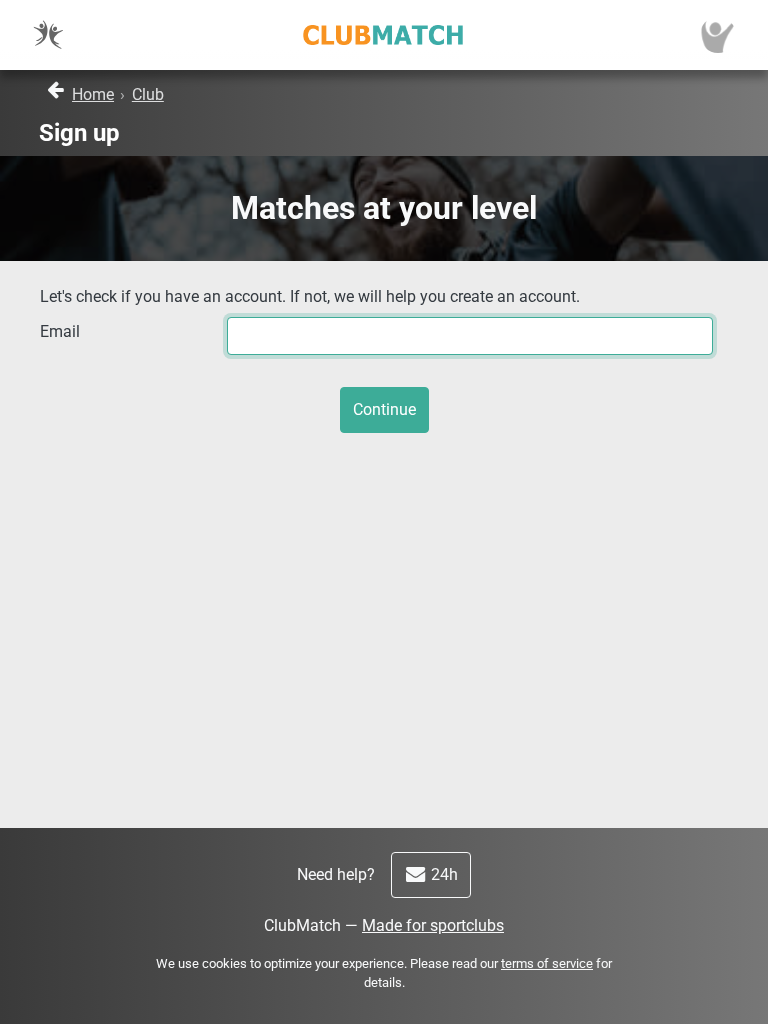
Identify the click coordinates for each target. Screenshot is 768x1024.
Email (60, 331)
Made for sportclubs (433, 925)
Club (148, 94)
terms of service (547, 963)
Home (93, 94)
